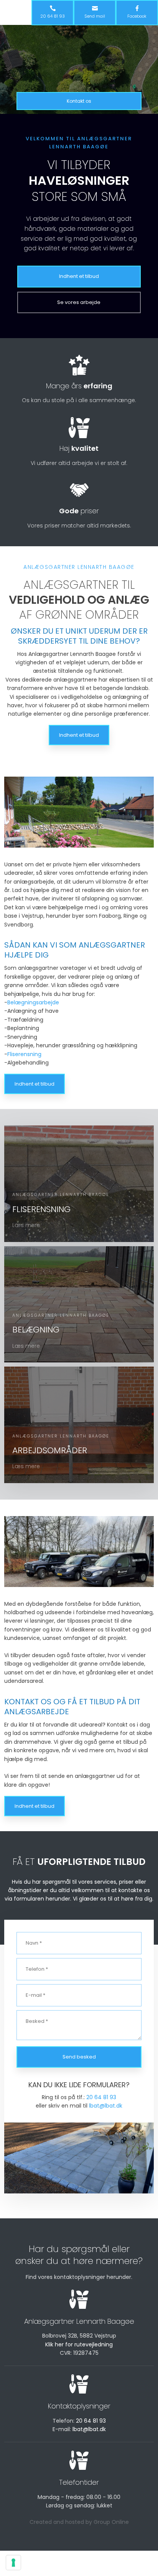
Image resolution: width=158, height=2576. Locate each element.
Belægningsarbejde (33, 1002)
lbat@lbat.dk (106, 2106)
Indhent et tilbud (79, 735)
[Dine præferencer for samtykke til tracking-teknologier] (13, 2563)
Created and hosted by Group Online (79, 2522)
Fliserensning (24, 1054)
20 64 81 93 (101, 2097)
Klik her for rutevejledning (79, 2344)
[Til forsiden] (79, 57)
